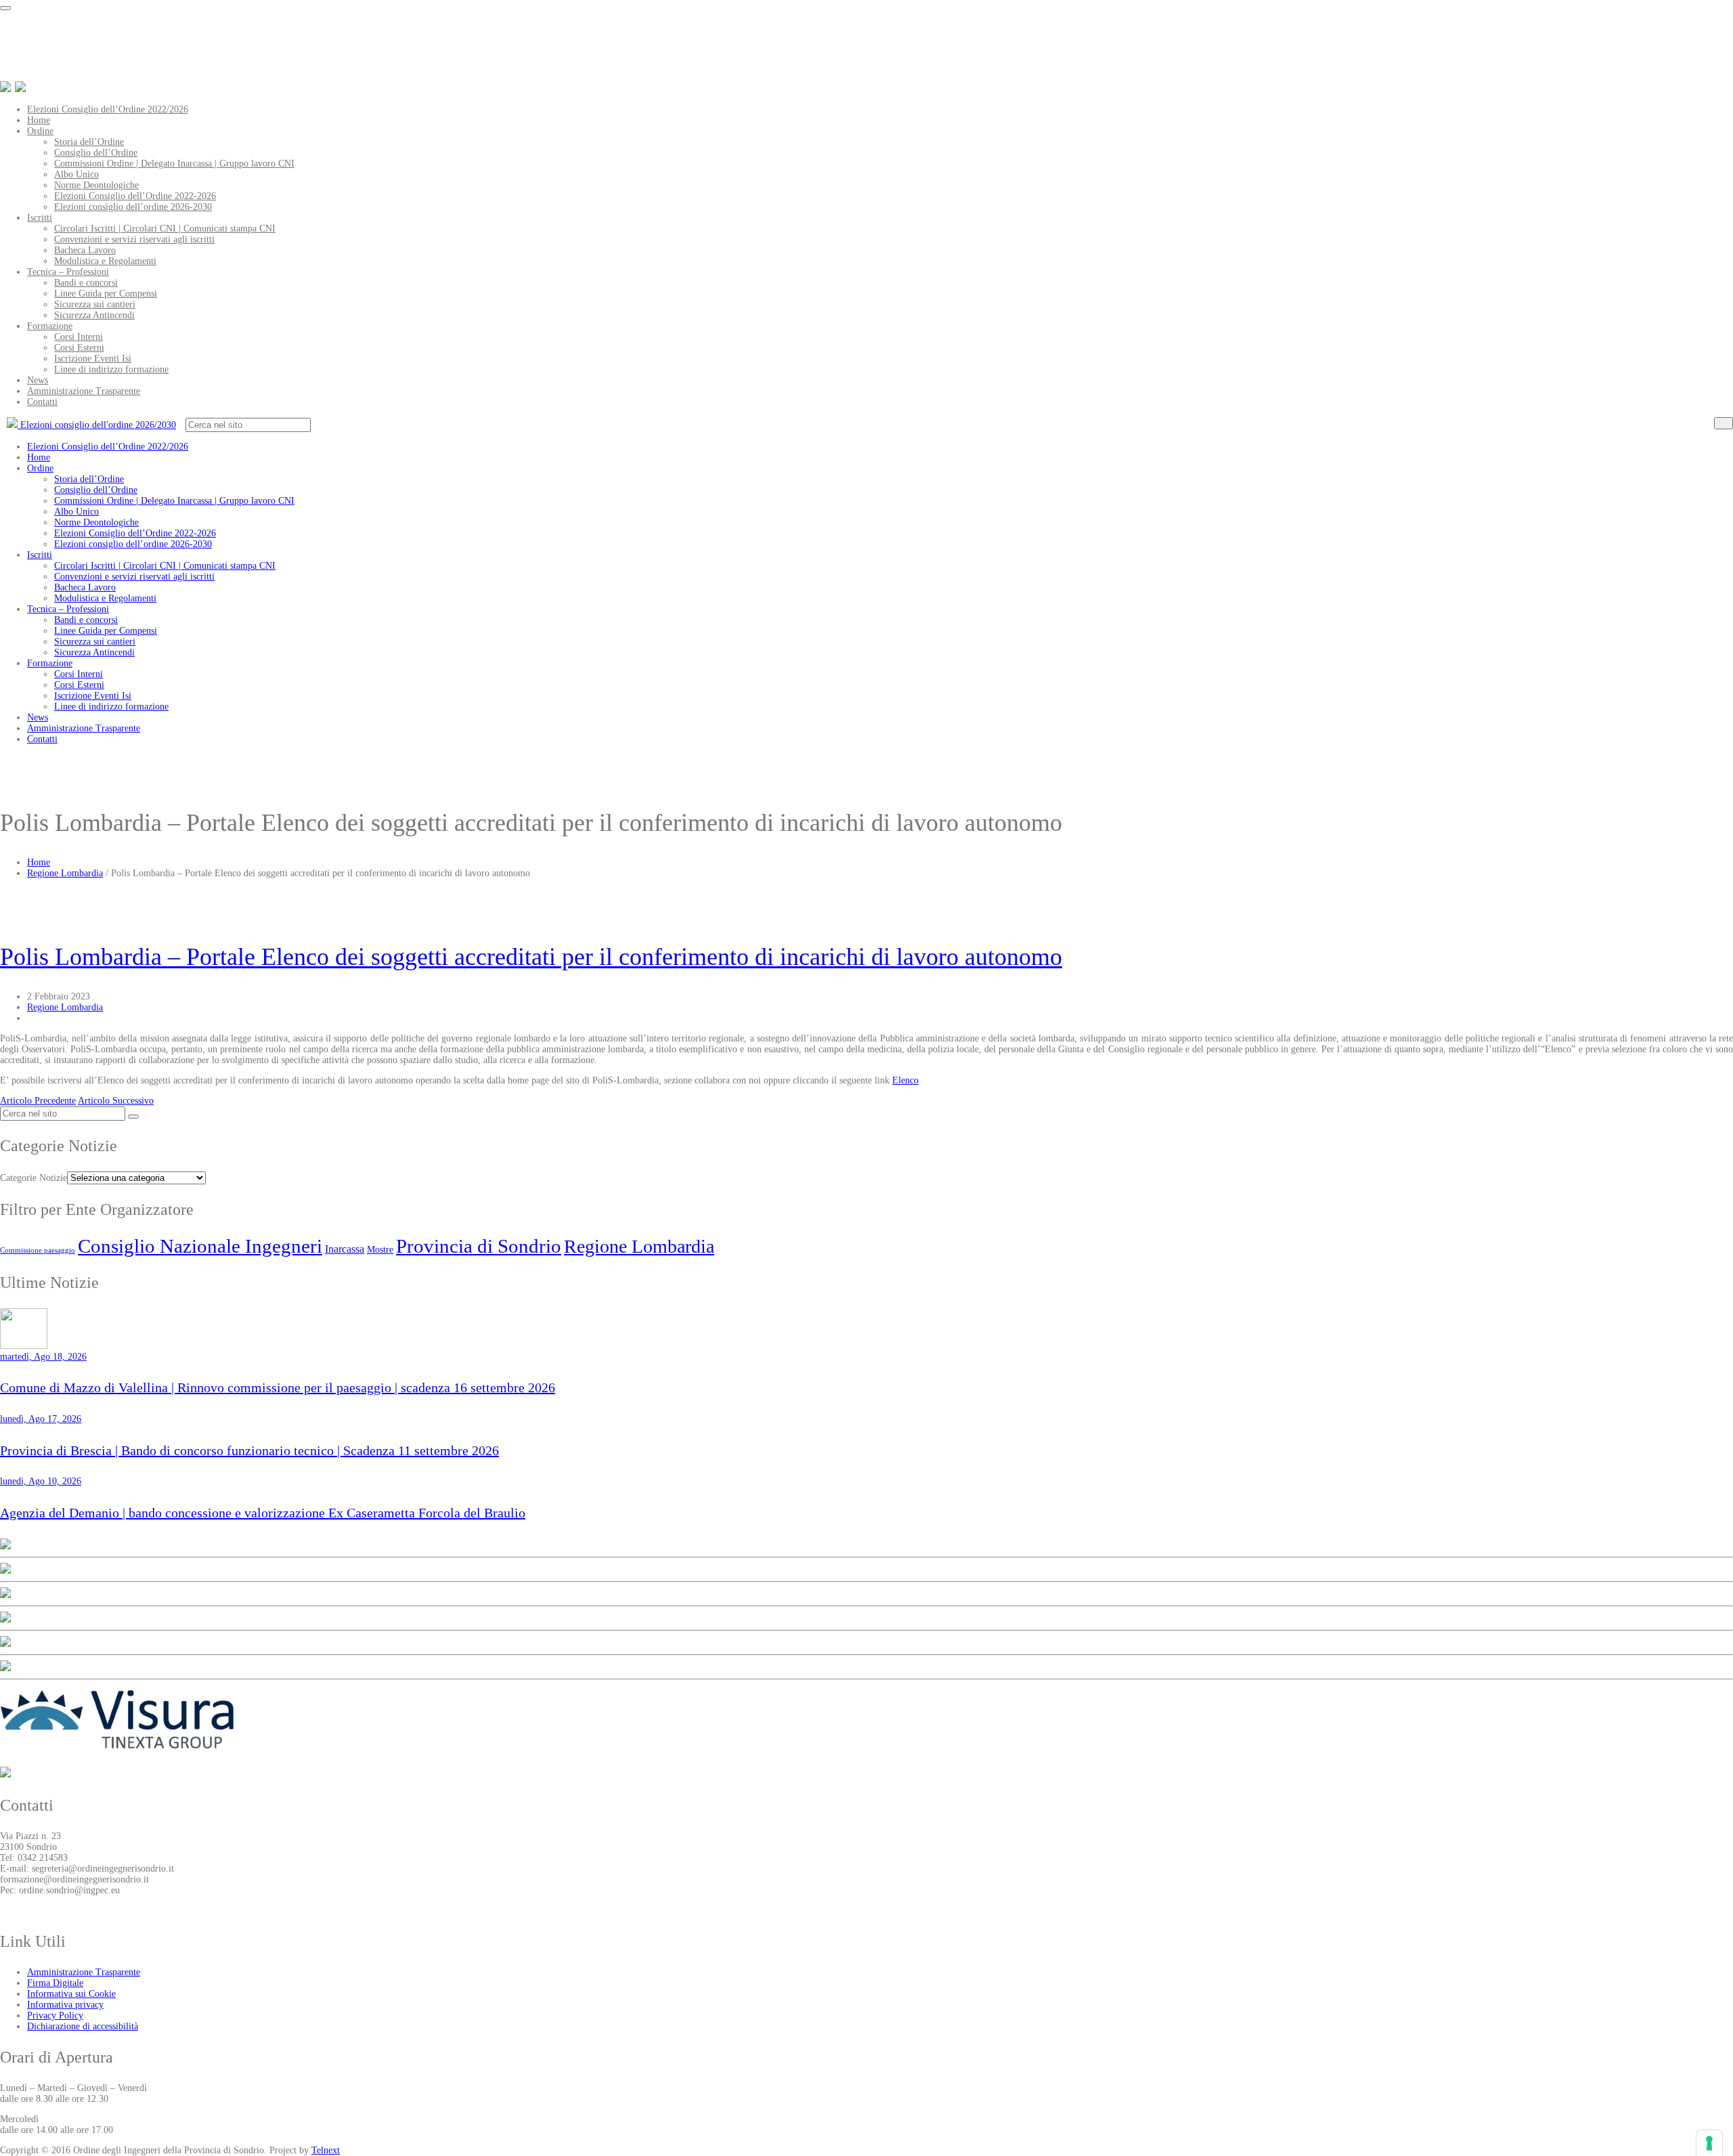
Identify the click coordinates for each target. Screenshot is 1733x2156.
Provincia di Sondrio (479, 1246)
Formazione (50, 326)
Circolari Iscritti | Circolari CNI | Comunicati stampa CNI (165, 229)
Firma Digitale (55, 1983)
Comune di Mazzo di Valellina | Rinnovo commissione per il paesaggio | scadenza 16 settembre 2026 (278, 1387)
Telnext (326, 2150)
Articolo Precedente (38, 1101)
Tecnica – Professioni (68, 272)
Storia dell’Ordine (89, 142)
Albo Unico (76, 174)
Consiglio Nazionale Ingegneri (200, 1246)
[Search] (1724, 423)
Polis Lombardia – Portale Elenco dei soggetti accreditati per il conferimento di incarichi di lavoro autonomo (531, 957)
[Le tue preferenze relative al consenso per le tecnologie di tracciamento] (1709, 2143)
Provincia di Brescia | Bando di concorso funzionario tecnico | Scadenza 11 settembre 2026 (249, 1450)
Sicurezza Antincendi (94, 315)
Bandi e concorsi (86, 283)
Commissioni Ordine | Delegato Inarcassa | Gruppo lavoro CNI (174, 164)
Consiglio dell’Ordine (96, 153)
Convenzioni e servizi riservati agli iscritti (134, 239)
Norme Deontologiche (96, 185)
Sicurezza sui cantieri (95, 304)
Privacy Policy (55, 2015)
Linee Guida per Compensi (106, 294)
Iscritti (40, 218)
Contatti (42, 402)
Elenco (905, 1080)
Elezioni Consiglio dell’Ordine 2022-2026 (135, 196)
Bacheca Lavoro (85, 250)
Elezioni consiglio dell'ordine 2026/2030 (97, 425)
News (38, 380)
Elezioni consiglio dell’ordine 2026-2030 (133, 207)
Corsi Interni (79, 337)
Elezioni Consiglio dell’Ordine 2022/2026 (108, 109)
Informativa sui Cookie (71, 1994)
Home (39, 120)
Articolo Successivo (116, 1101)
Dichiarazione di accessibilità (83, 2026)
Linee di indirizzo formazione (111, 369)
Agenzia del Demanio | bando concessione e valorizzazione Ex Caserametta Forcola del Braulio (263, 1513)
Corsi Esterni (79, 348)
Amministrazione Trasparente (84, 391)
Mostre (380, 1249)
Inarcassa (345, 1249)
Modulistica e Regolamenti (105, 261)
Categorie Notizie (34, 1178)
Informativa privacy (65, 2005)
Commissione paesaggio (38, 1250)
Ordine (40, 131)
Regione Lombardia (65, 873)
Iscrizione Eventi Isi (93, 359)
